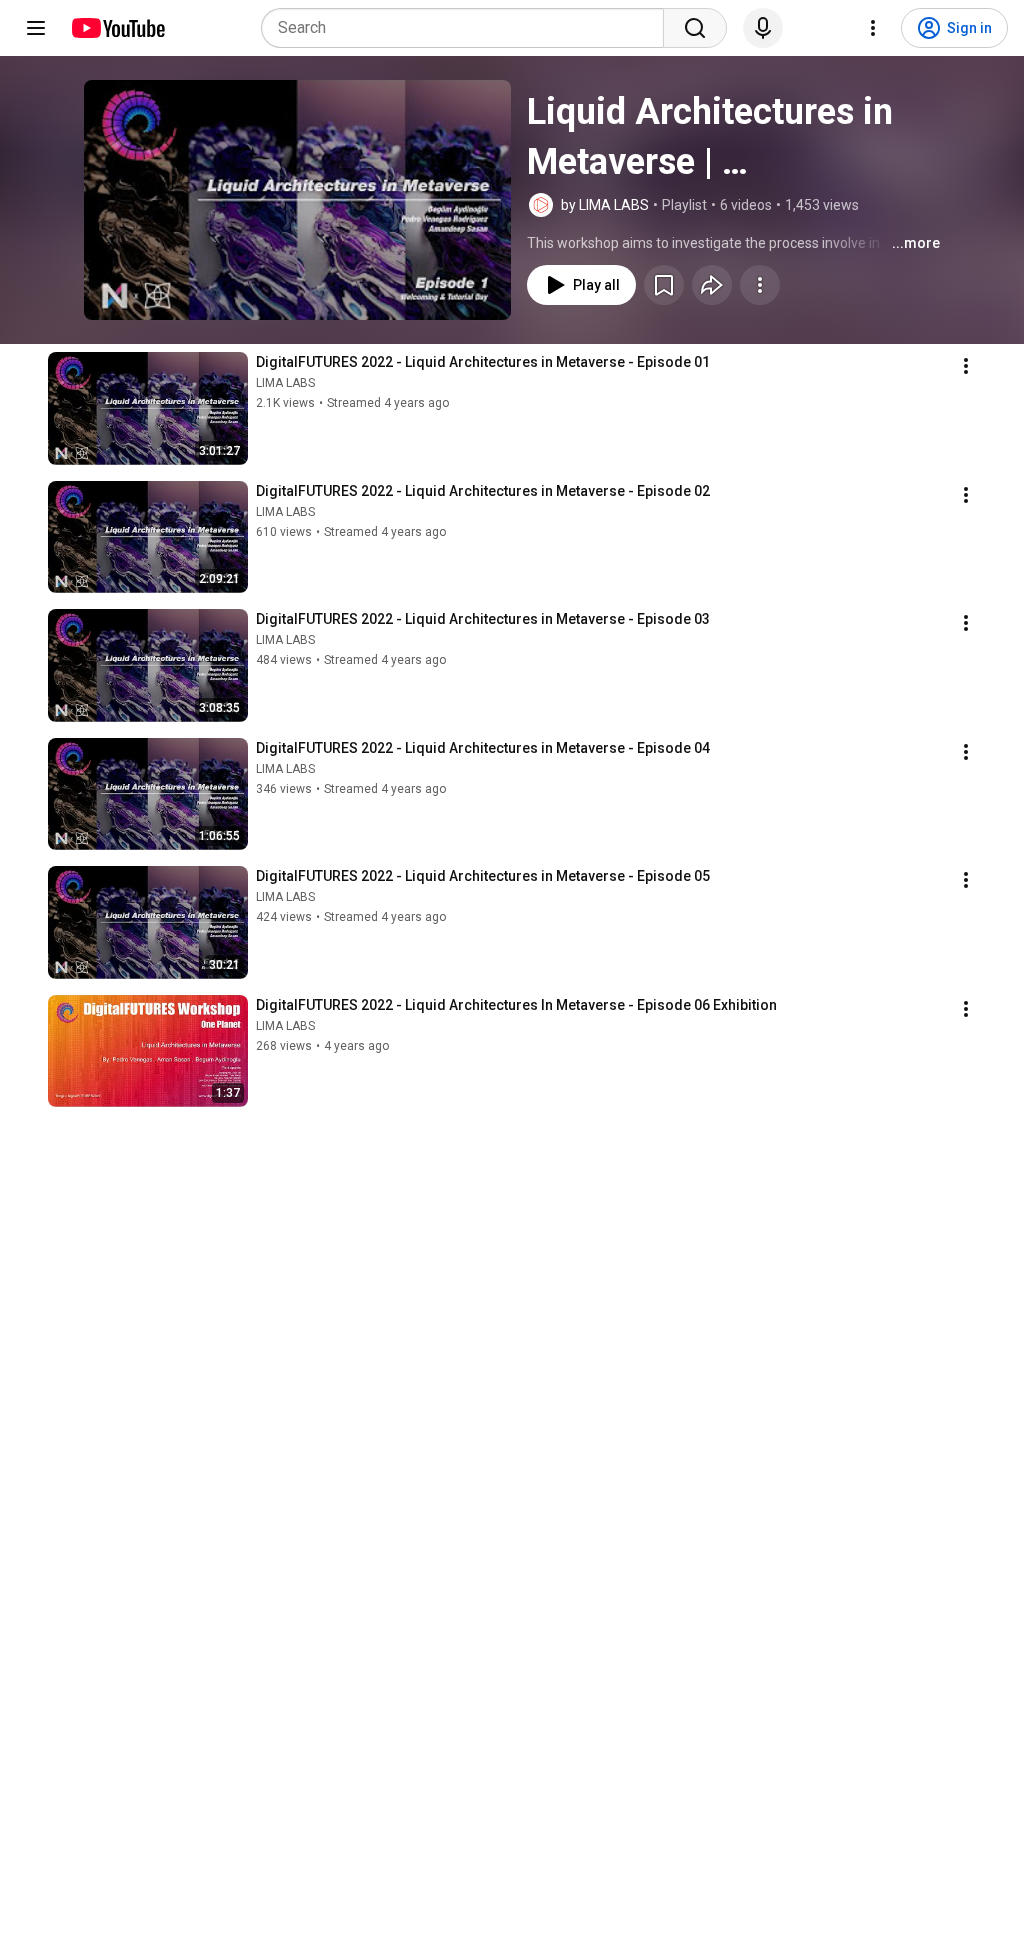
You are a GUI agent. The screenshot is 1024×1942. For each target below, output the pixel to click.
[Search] (695, 28)
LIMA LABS (285, 383)
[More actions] (760, 285)
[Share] (712, 285)
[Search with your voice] (763, 28)
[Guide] (36, 28)
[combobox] (468, 28)
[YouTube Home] (117, 28)
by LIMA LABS (605, 205)
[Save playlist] (664, 285)
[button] (297, 200)
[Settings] (873, 28)
